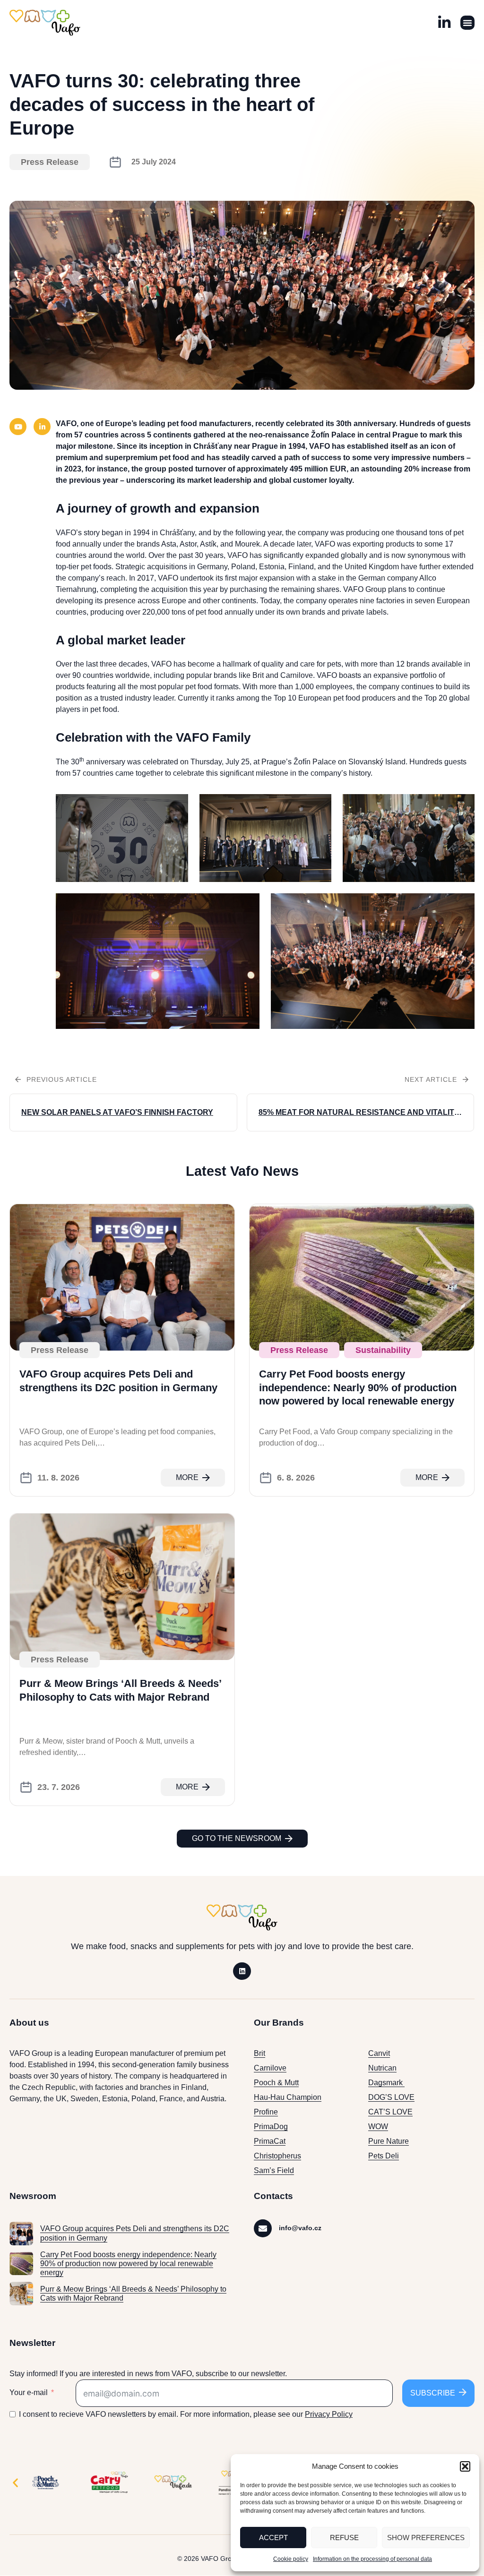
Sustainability (383, 1350)
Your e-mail (29, 2392)
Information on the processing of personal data (372, 2559)
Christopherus (277, 2156)
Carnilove (270, 2068)
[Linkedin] (242, 1971)
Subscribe (433, 2393)
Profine (266, 2112)
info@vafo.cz (300, 2228)
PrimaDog (271, 2127)
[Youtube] (18, 427)
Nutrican (382, 2068)
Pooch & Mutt (276, 2083)
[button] (465, 2466)
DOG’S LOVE (391, 2097)
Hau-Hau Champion (288, 2097)
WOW (378, 2127)
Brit (259, 2053)
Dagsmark (386, 2083)
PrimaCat (270, 2141)
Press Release (50, 162)
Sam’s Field (274, 2170)
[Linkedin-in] (42, 427)
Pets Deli (384, 2156)
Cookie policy (291, 2559)
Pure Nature (389, 2141)
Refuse (344, 2537)
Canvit (379, 2053)
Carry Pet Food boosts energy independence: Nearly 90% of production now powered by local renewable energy (358, 1387)
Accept (273, 2537)
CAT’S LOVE (390, 2112)
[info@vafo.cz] (263, 2228)
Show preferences (426, 2537)
